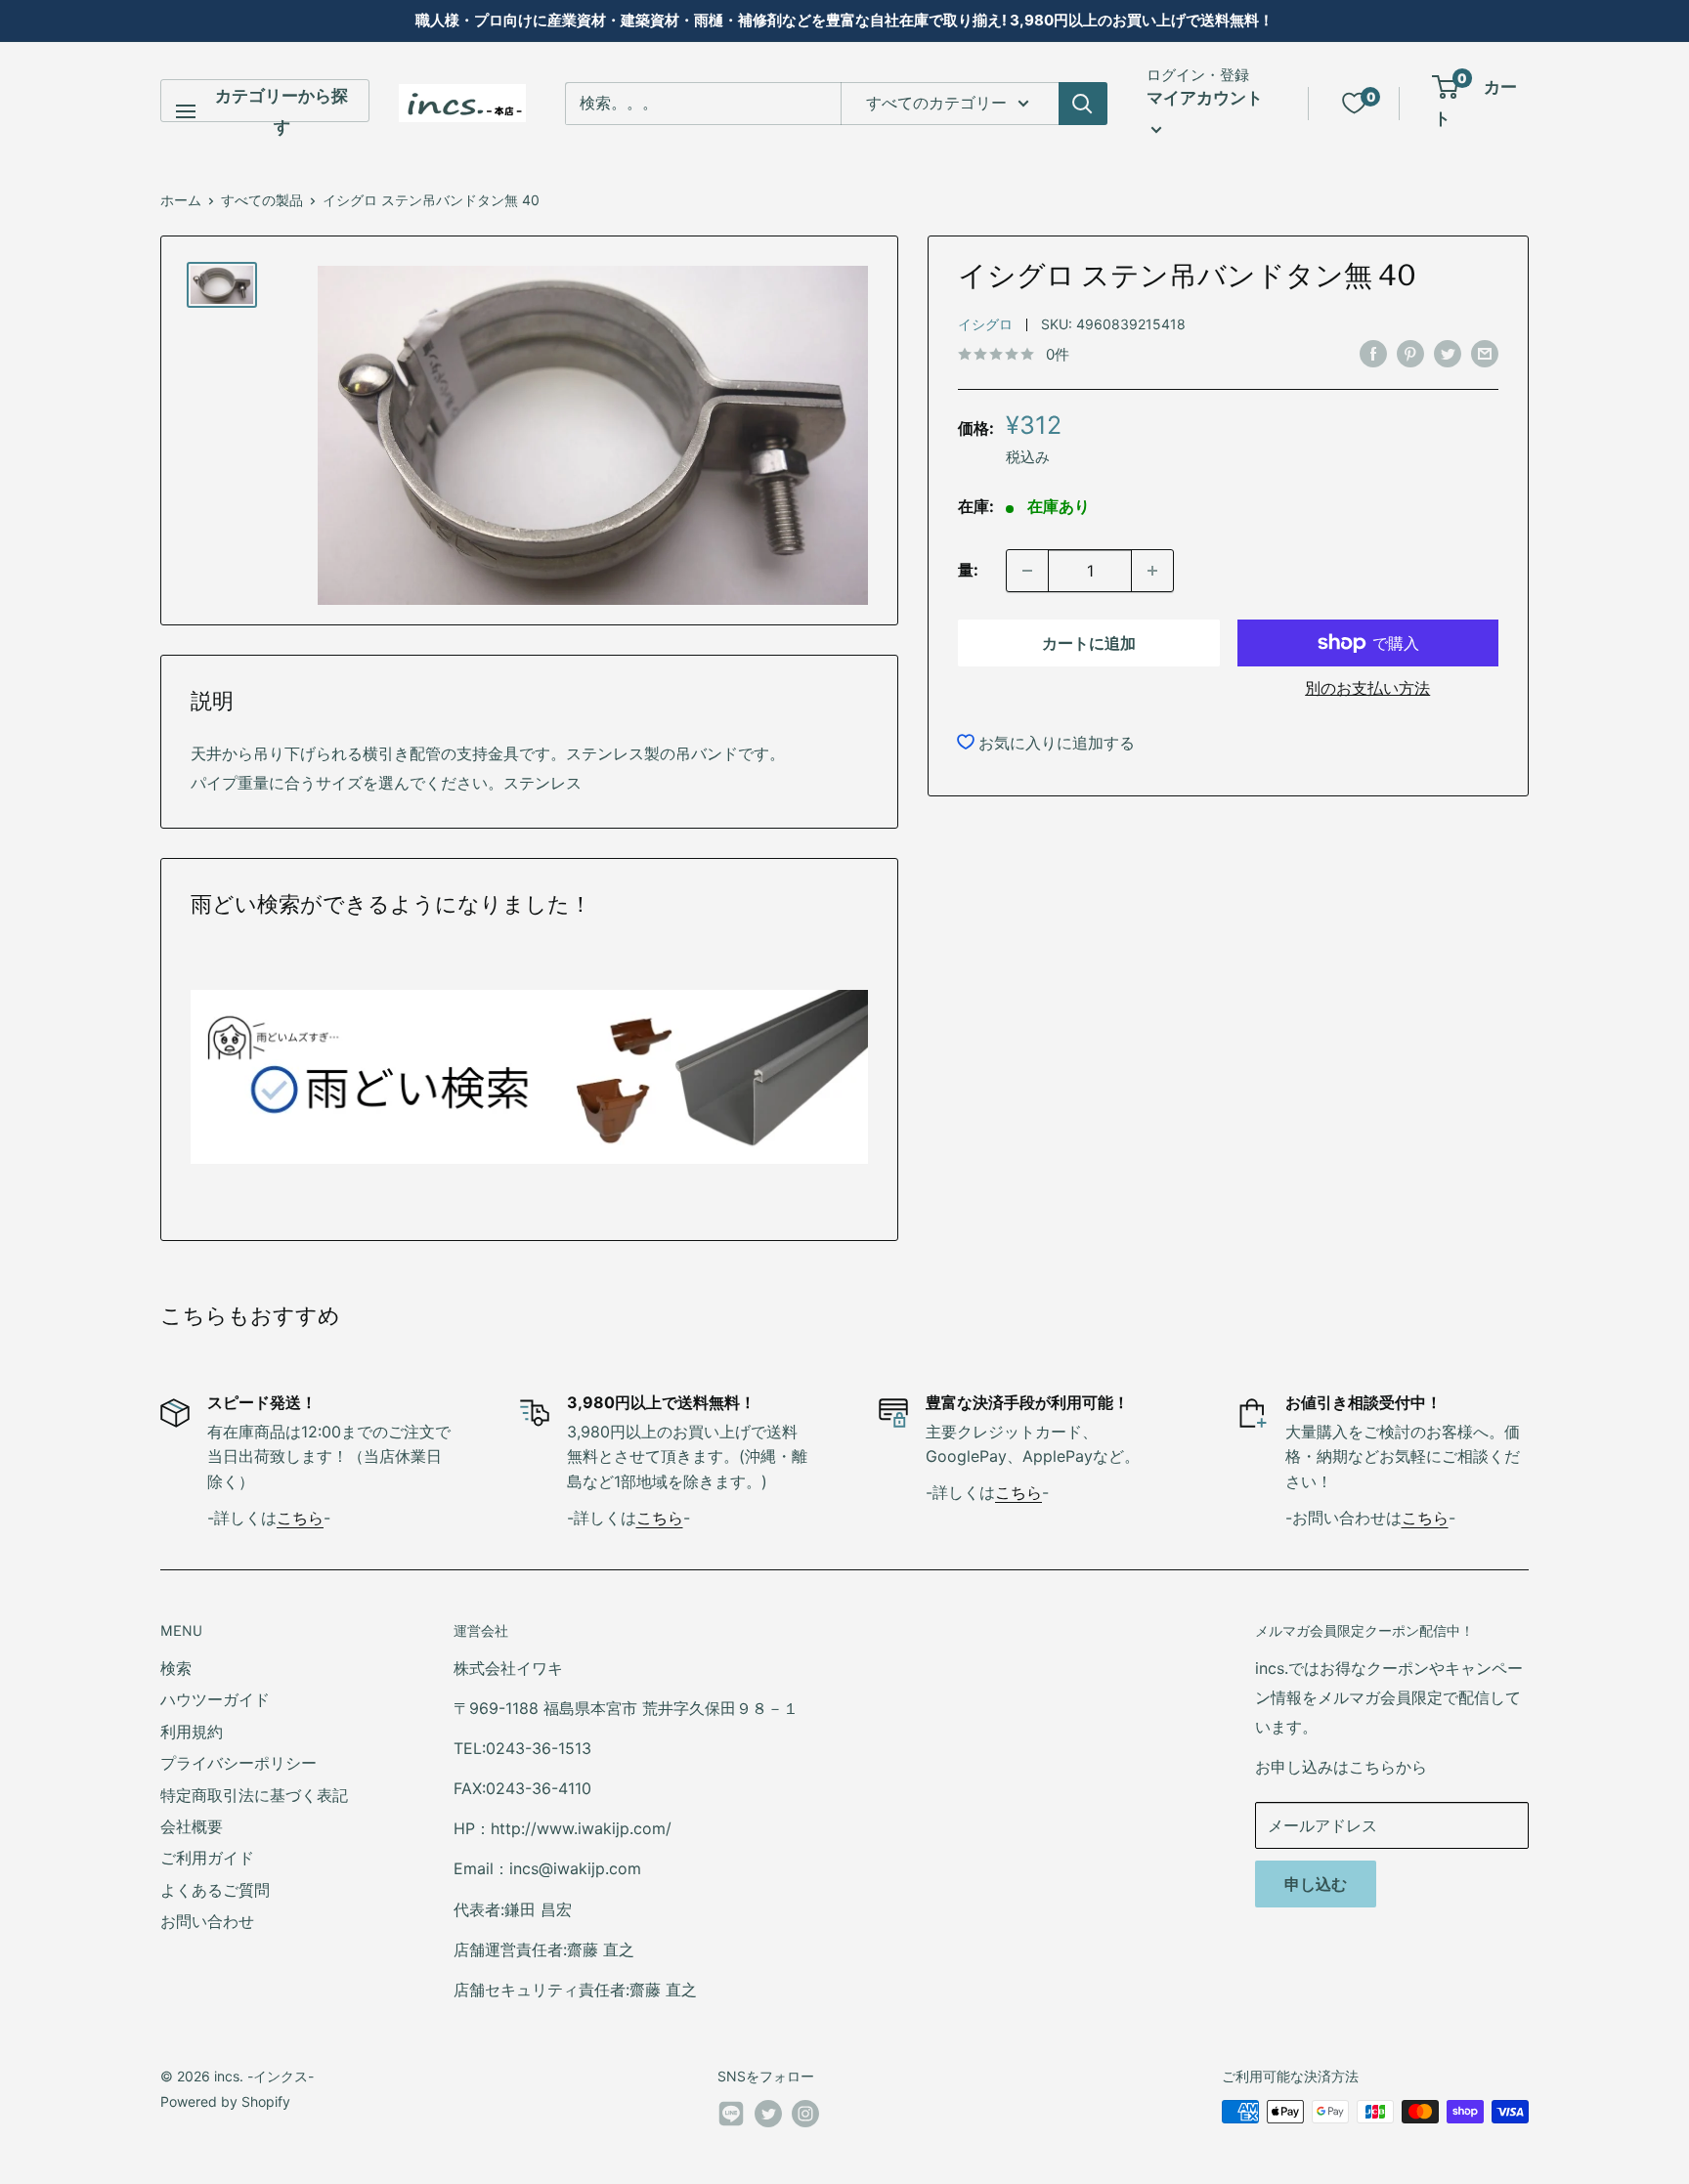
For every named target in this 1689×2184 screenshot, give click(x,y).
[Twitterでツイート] (1448, 354)
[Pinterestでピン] (1410, 354)
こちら (300, 1518)
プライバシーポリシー (238, 1763)
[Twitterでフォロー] (768, 2114)
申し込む (1316, 1884)
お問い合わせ (207, 1921)
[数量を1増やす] (1152, 571)
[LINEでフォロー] (731, 2118)
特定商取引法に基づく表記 (254, 1795)
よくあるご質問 (215, 1890)
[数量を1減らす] (1027, 571)
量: (968, 570)
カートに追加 (1089, 643)
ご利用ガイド (207, 1858)
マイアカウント (1205, 98)
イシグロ (985, 324)
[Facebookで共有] (1373, 354)
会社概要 (192, 1826)
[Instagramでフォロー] (805, 2114)
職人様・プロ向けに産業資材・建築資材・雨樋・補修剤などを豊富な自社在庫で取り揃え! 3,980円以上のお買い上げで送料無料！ (844, 20)
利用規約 (192, 1732)
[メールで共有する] (1485, 354)
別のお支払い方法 (1367, 688)
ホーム (181, 200)
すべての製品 (262, 200)
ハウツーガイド (215, 1699)
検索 (176, 1668)
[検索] (1083, 104)
